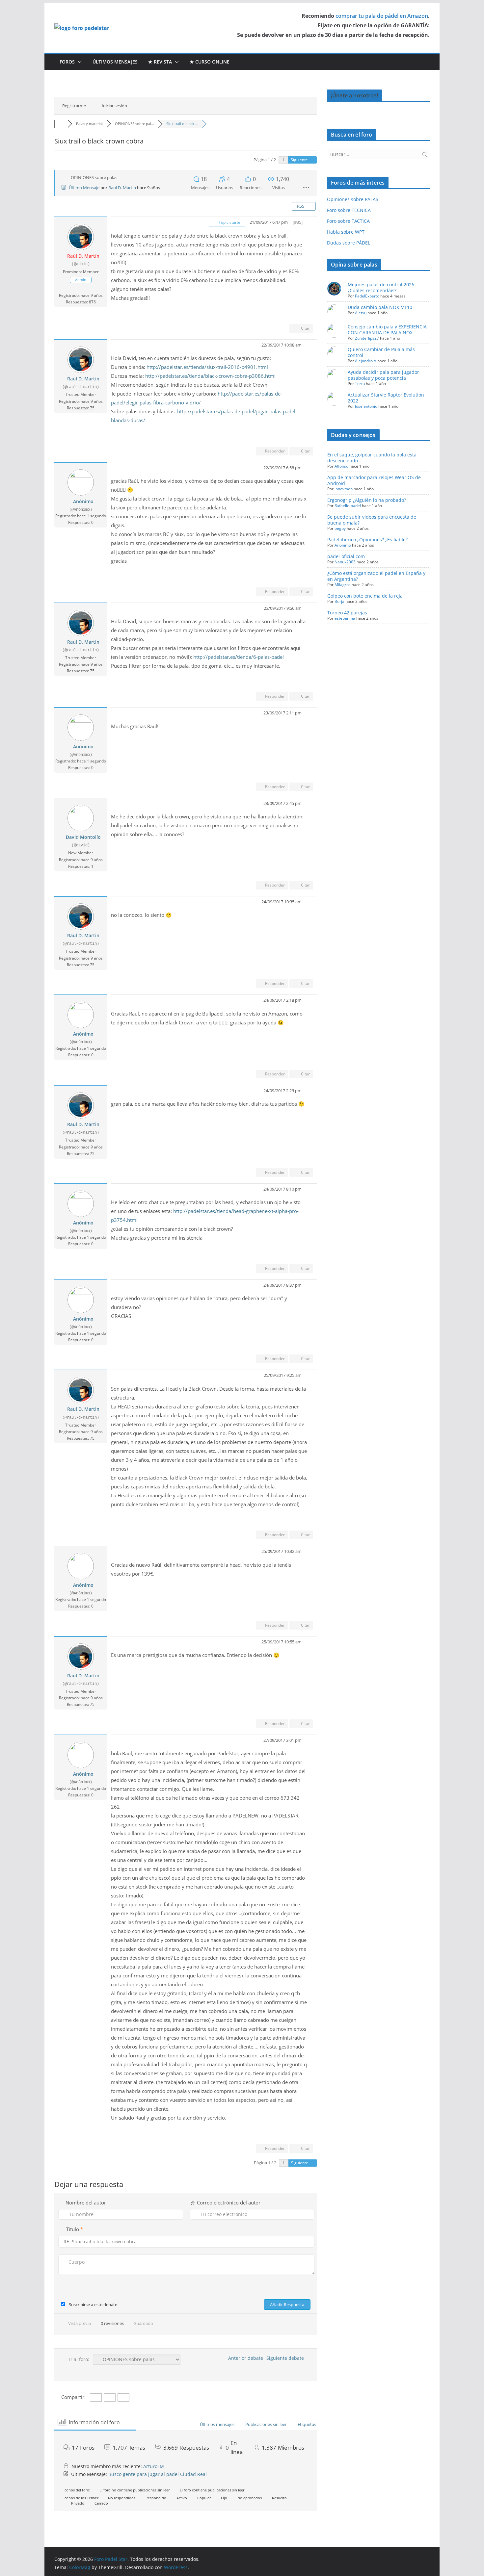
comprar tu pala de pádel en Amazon (382, 16)
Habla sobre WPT (346, 232)
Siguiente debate (286, 2358)
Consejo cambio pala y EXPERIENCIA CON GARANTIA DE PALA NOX (387, 330)
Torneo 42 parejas (347, 613)
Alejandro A (366, 361)
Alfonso (341, 466)
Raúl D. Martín (83, 256)
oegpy (340, 528)
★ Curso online (210, 62)
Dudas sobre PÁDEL (349, 243)
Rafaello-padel (348, 506)
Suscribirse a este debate (93, 2305)
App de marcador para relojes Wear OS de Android (374, 480)
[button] (78, 62)
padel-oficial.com (346, 556)
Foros (67, 62)
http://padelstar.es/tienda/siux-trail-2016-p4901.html (207, 367)
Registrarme (74, 106)
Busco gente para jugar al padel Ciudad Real (158, 2474)
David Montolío (83, 837)
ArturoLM (154, 2466)
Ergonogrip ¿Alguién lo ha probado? (367, 500)
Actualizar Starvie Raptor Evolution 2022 (386, 398)
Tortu (360, 384)
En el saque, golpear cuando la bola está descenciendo (372, 458)
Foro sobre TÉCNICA (349, 210)
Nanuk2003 (345, 562)
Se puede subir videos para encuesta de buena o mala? (372, 520)
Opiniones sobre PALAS (353, 199)
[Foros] (61, 124)
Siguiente (300, 160)
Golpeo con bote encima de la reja (365, 596)
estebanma (345, 618)
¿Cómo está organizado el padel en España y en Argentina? (376, 576)
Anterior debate (244, 2358)
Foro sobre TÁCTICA (348, 221)
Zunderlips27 (367, 338)
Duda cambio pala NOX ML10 (380, 307)
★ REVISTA (160, 62)
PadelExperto (367, 296)
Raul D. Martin (122, 188)
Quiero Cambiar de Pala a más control (381, 352)
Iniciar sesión (114, 106)
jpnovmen (344, 489)
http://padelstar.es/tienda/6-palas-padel (239, 657)
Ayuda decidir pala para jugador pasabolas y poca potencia (383, 375)
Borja (339, 601)
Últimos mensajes (115, 62)
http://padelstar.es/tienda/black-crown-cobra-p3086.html (210, 376)
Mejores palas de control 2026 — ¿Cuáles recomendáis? (384, 287)
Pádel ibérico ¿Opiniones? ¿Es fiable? (367, 540)
